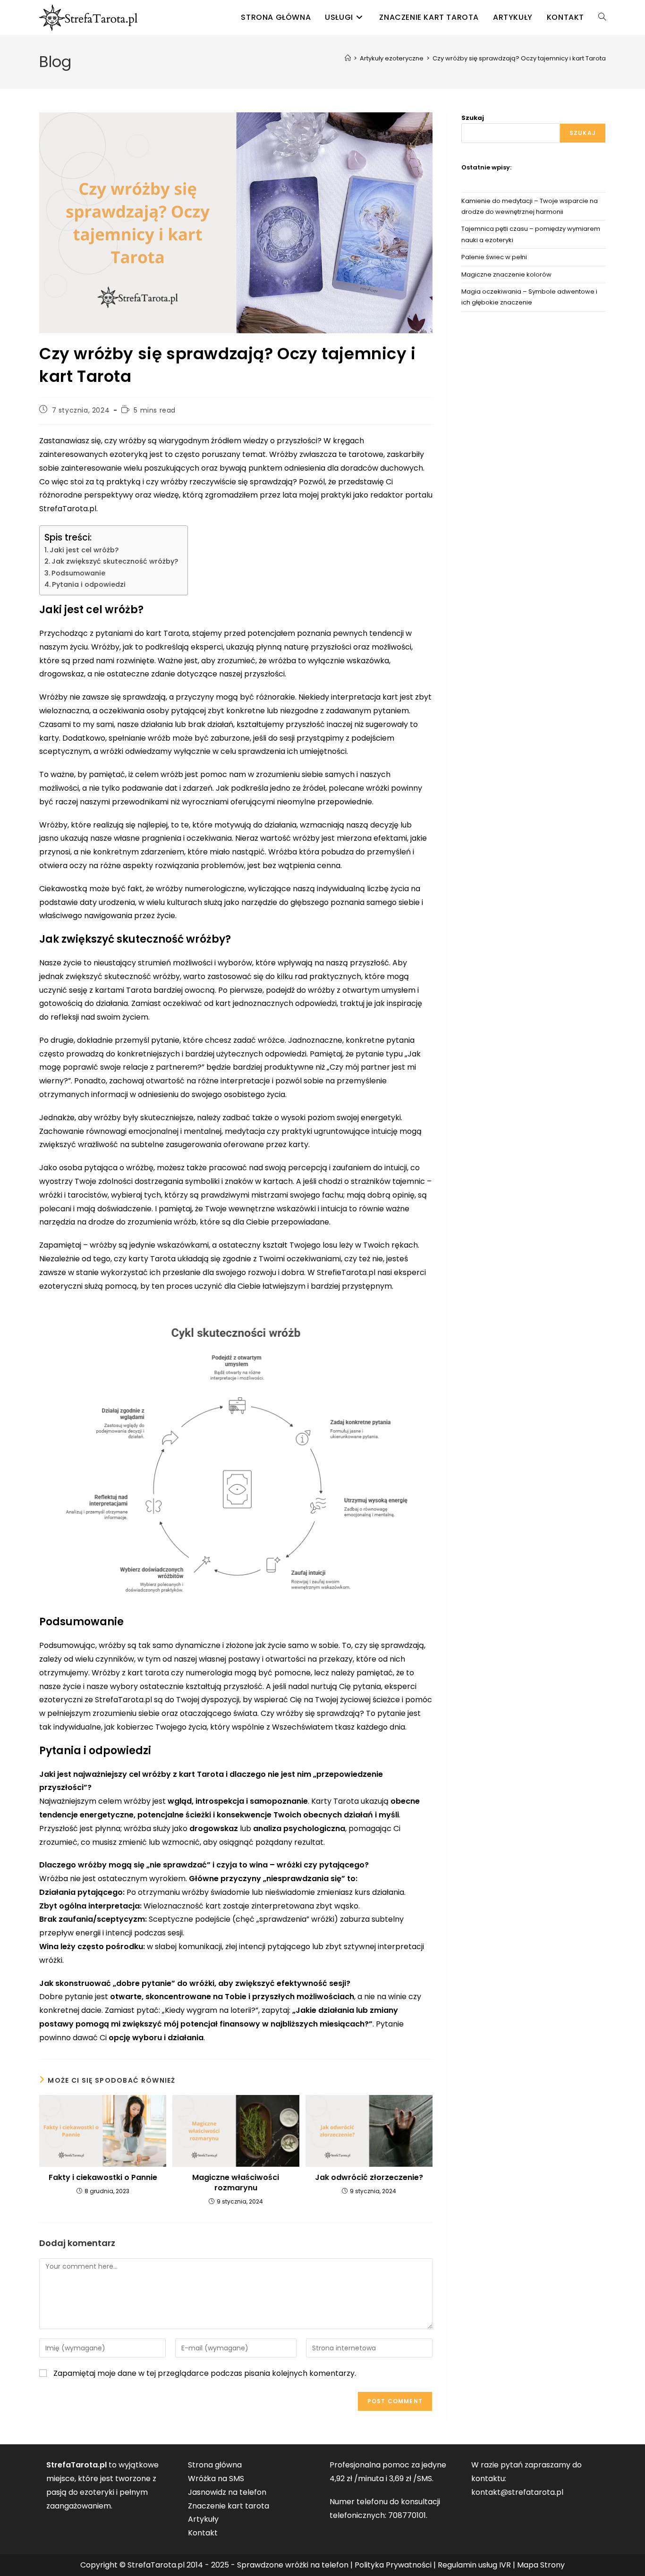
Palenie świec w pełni (494, 257)
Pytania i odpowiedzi (89, 584)
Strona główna (215, 2465)
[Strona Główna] (348, 58)
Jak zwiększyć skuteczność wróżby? (115, 561)
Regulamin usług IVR (474, 2565)
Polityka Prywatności (393, 2565)
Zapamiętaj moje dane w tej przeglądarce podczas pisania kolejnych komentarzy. (205, 2373)
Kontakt (203, 2533)
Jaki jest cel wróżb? (84, 550)
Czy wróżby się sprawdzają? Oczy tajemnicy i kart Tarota (519, 58)
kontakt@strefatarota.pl (517, 2492)
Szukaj (473, 118)
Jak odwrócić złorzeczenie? (369, 2178)
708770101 (407, 2515)
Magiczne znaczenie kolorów (506, 274)
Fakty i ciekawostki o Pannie (103, 2178)
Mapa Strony (541, 2565)
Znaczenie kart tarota (229, 2506)
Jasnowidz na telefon (227, 2492)
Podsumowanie (78, 573)
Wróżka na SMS (216, 2479)
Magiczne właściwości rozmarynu (236, 2183)
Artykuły (203, 2519)
